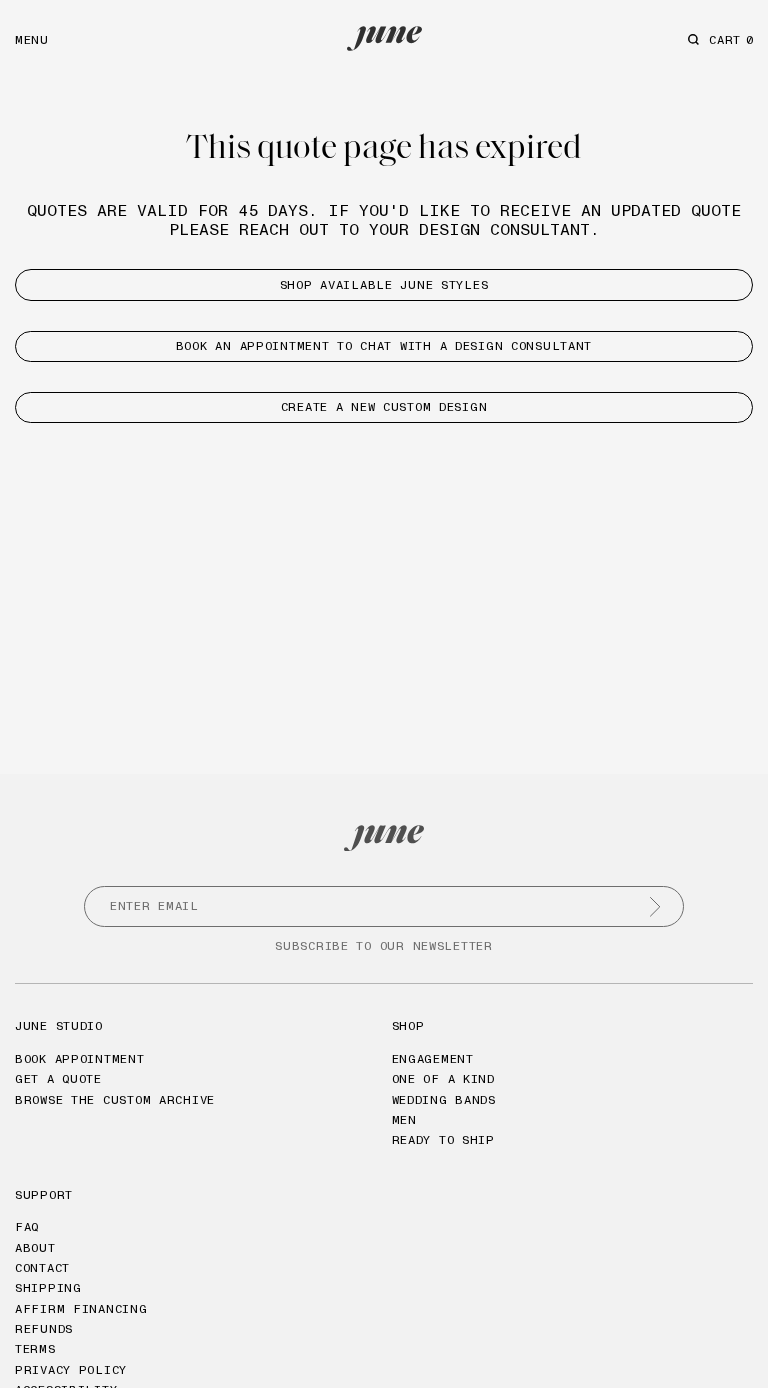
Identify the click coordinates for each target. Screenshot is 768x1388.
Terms (35, 1348)
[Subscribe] (655, 907)
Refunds (44, 1328)
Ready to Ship (443, 1139)
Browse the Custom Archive (115, 1099)
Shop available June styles (384, 284)
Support (44, 1194)
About (35, 1247)
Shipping (48, 1287)
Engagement (433, 1058)
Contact (42, 1267)
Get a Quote (58, 1078)
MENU (32, 39)
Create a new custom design (384, 406)
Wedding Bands (444, 1099)
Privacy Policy (71, 1369)
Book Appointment (80, 1058)
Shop (408, 1025)
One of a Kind (443, 1078)
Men (404, 1119)
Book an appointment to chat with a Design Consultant (384, 345)
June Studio (59, 1025)
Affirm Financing (81, 1308)
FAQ (27, 1226)
